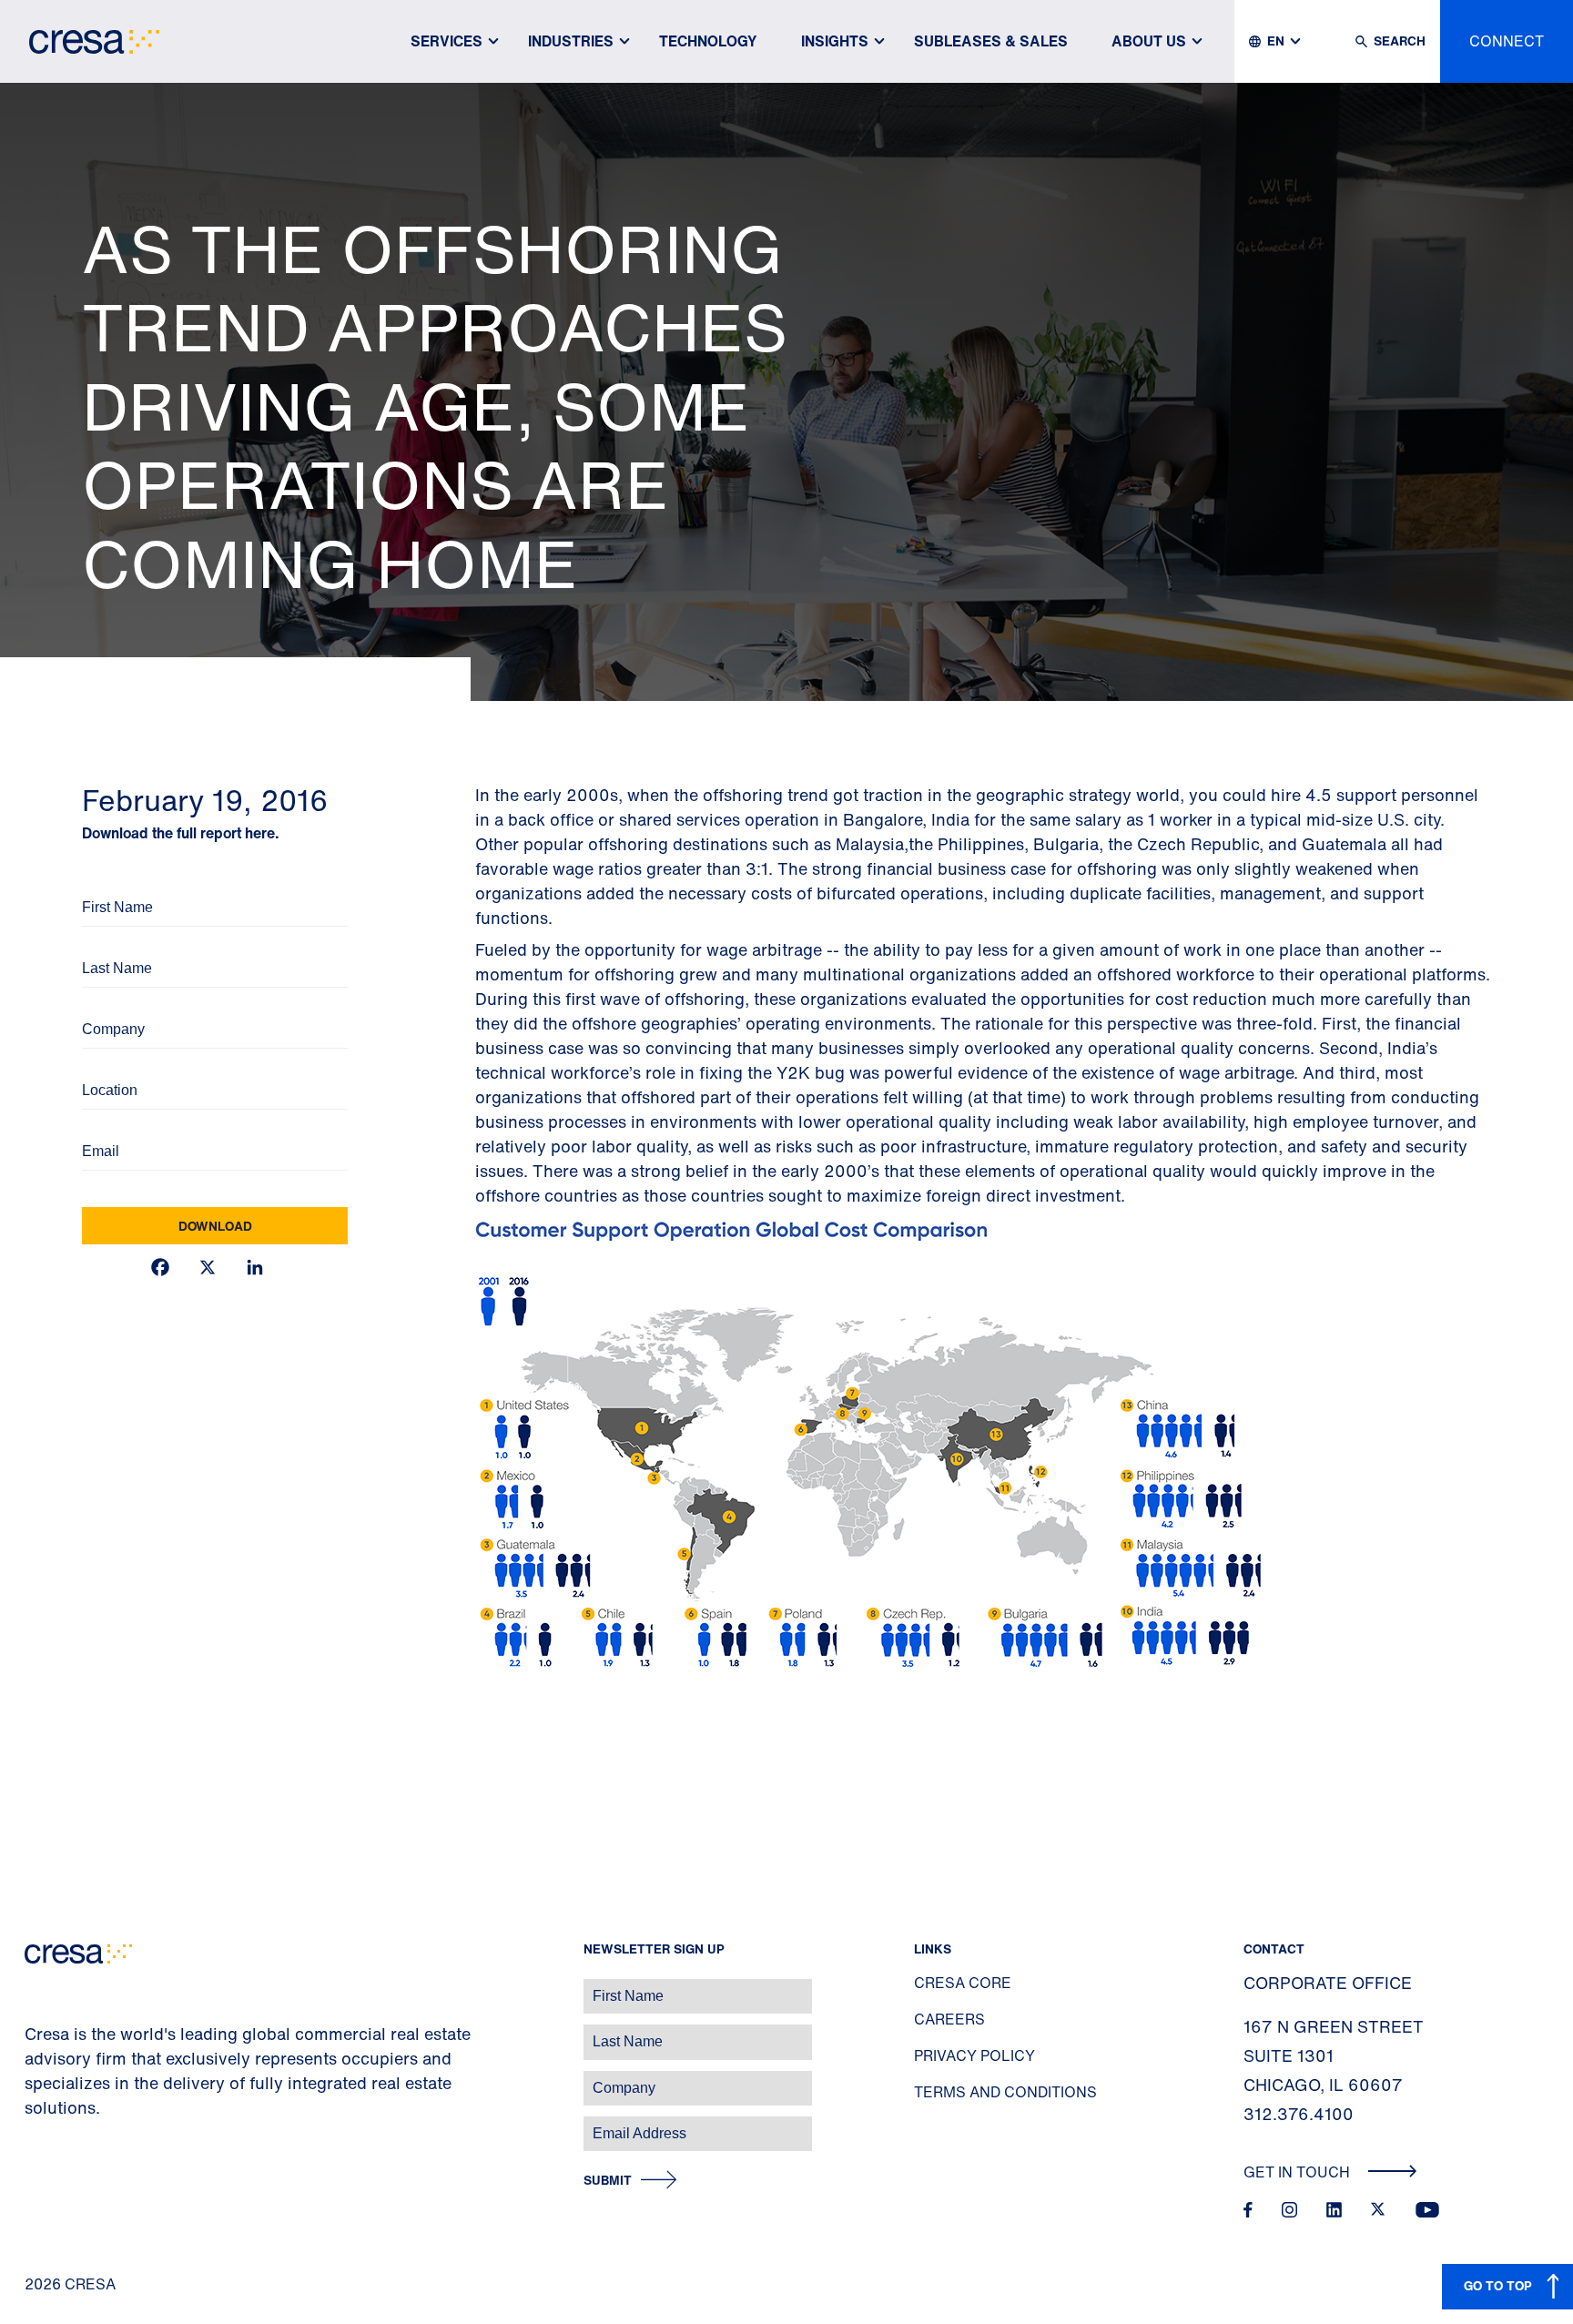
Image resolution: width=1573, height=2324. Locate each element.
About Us (1149, 41)
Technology (708, 41)
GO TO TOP (1498, 2285)
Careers (949, 2019)
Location (104, 1066)
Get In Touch (1299, 2172)
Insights (835, 41)
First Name (109, 883)
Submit (608, 2181)
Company (106, 1005)
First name (36, 1987)
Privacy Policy (974, 2055)
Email (96, 1126)
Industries (571, 41)
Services (447, 41)
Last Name (109, 944)
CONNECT (1507, 41)
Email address (45, 2124)
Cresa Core (963, 1983)
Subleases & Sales (991, 41)
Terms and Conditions (1005, 2092)
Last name (36, 2032)
